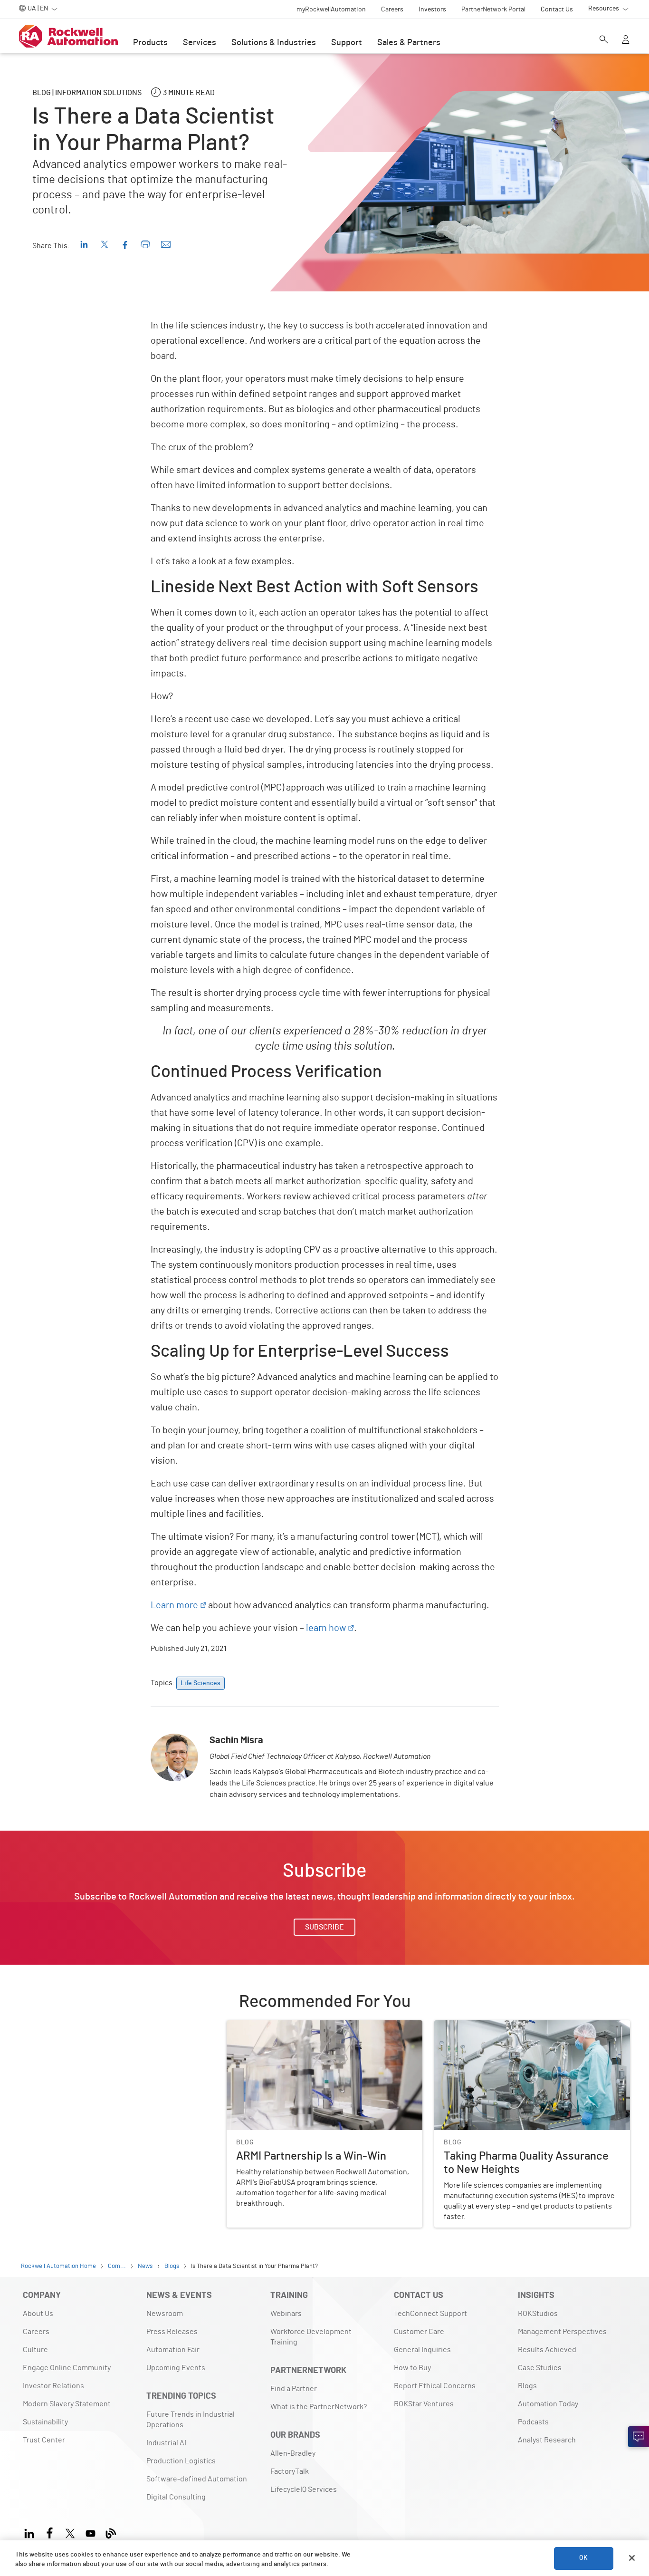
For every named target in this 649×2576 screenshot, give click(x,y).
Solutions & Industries (274, 43)
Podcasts (533, 2422)
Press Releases (172, 2332)
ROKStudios (538, 2314)
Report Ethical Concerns (435, 2386)
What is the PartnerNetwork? (319, 2407)
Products (150, 43)
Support (347, 43)
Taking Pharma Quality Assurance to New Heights (515, 2026)
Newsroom (165, 2314)
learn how (326, 1628)
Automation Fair (173, 2350)
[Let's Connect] (639, 2437)
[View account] (626, 40)
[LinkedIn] (31, 2532)
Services (200, 43)
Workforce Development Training (311, 2337)
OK (583, 2558)
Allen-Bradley (293, 2453)
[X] (70, 2532)
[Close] (632, 2558)
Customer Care (419, 2332)
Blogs (527, 2386)
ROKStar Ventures (424, 2404)
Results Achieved (547, 2350)
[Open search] (604, 40)
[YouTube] (91, 2532)
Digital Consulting (176, 2497)
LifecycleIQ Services (304, 2489)
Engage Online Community (67, 2368)
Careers (36, 2332)
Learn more (174, 1605)
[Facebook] (50, 2532)
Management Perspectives (562, 2332)
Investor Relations (53, 2386)
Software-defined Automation (197, 2479)
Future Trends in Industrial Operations (191, 2420)
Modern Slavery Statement (67, 2404)
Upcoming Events (176, 2368)
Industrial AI (166, 2443)
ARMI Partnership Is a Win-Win (277, 2026)
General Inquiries (422, 2350)
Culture (35, 2350)
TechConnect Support (430, 2314)
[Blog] (111, 2532)
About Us (38, 2314)
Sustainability (45, 2422)
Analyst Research (547, 2440)
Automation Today (548, 2404)
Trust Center (44, 2440)
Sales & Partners (409, 43)
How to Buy (412, 2368)
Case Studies (540, 2368)
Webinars (286, 2314)
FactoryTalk (290, 2471)
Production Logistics (181, 2461)
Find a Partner (294, 2389)
